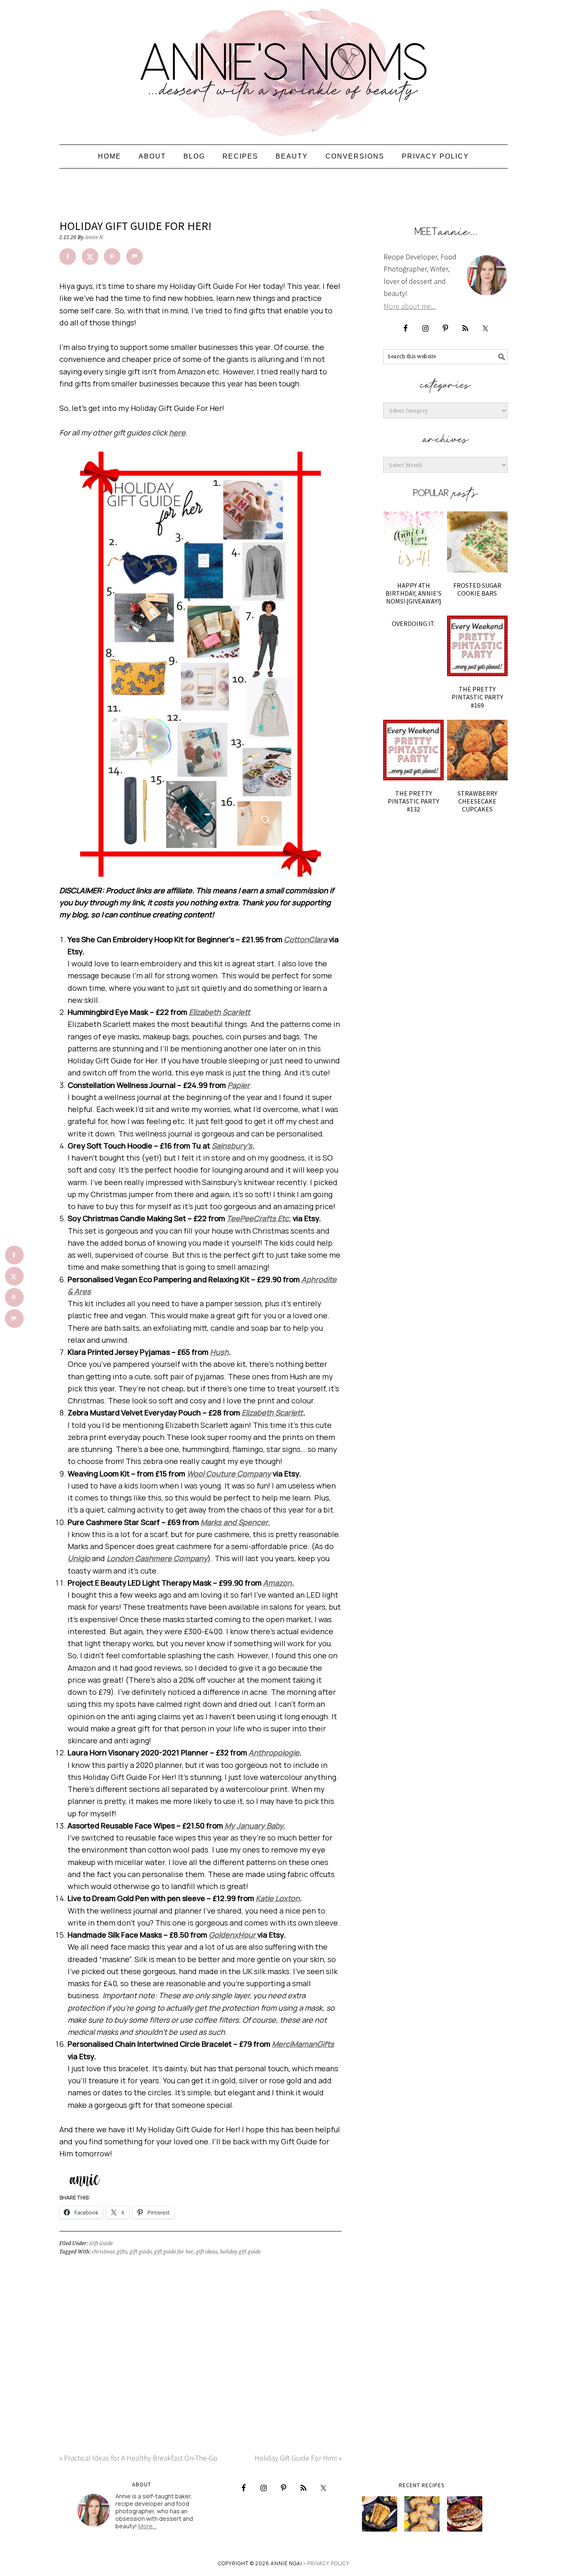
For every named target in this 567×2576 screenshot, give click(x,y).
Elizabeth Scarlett (220, 1012)
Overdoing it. (413, 623)
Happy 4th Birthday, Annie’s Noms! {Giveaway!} (414, 593)
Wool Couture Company (229, 1474)
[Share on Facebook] (68, 257)
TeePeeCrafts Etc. (259, 1218)
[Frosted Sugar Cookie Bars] (477, 542)
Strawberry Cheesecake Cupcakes (477, 801)
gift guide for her (174, 2252)
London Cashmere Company (157, 1558)
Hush (219, 1352)
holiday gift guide (240, 2252)
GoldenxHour (233, 1935)
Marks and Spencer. (235, 1522)
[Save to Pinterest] (112, 257)
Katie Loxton (278, 1898)
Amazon (277, 1583)
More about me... (410, 306)
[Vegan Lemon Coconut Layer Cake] (380, 2514)
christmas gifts (109, 2252)
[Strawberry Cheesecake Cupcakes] (477, 750)
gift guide (141, 2252)
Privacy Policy (328, 2563)
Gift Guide (101, 2244)
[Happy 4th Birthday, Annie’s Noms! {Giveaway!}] (413, 542)
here (177, 433)
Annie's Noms (283, 68)
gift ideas (207, 2252)
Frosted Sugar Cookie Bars (477, 589)
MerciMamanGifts (303, 2044)
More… (147, 2526)
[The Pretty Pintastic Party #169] (477, 646)
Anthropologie (274, 1752)
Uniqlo (80, 1558)
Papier (239, 1085)
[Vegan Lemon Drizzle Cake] (422, 2514)
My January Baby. (254, 1826)
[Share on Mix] (134, 257)
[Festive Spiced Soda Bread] (465, 2514)
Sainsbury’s (232, 1146)
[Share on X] (90, 257)
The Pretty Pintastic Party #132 (413, 801)
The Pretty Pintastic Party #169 (477, 697)
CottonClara (305, 939)
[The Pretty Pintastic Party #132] (413, 750)
